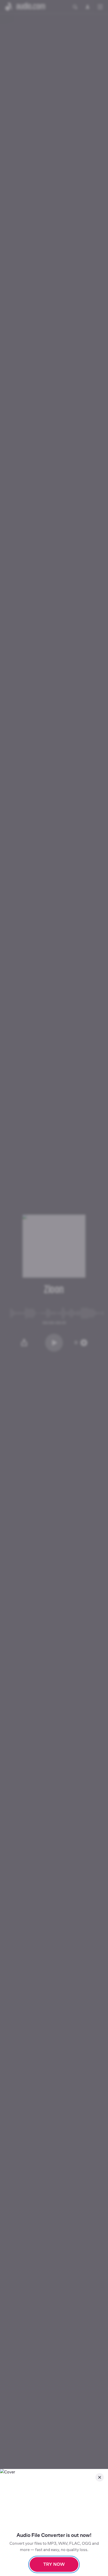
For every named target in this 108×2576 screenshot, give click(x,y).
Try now (54, 2564)
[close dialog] (100, 2477)
